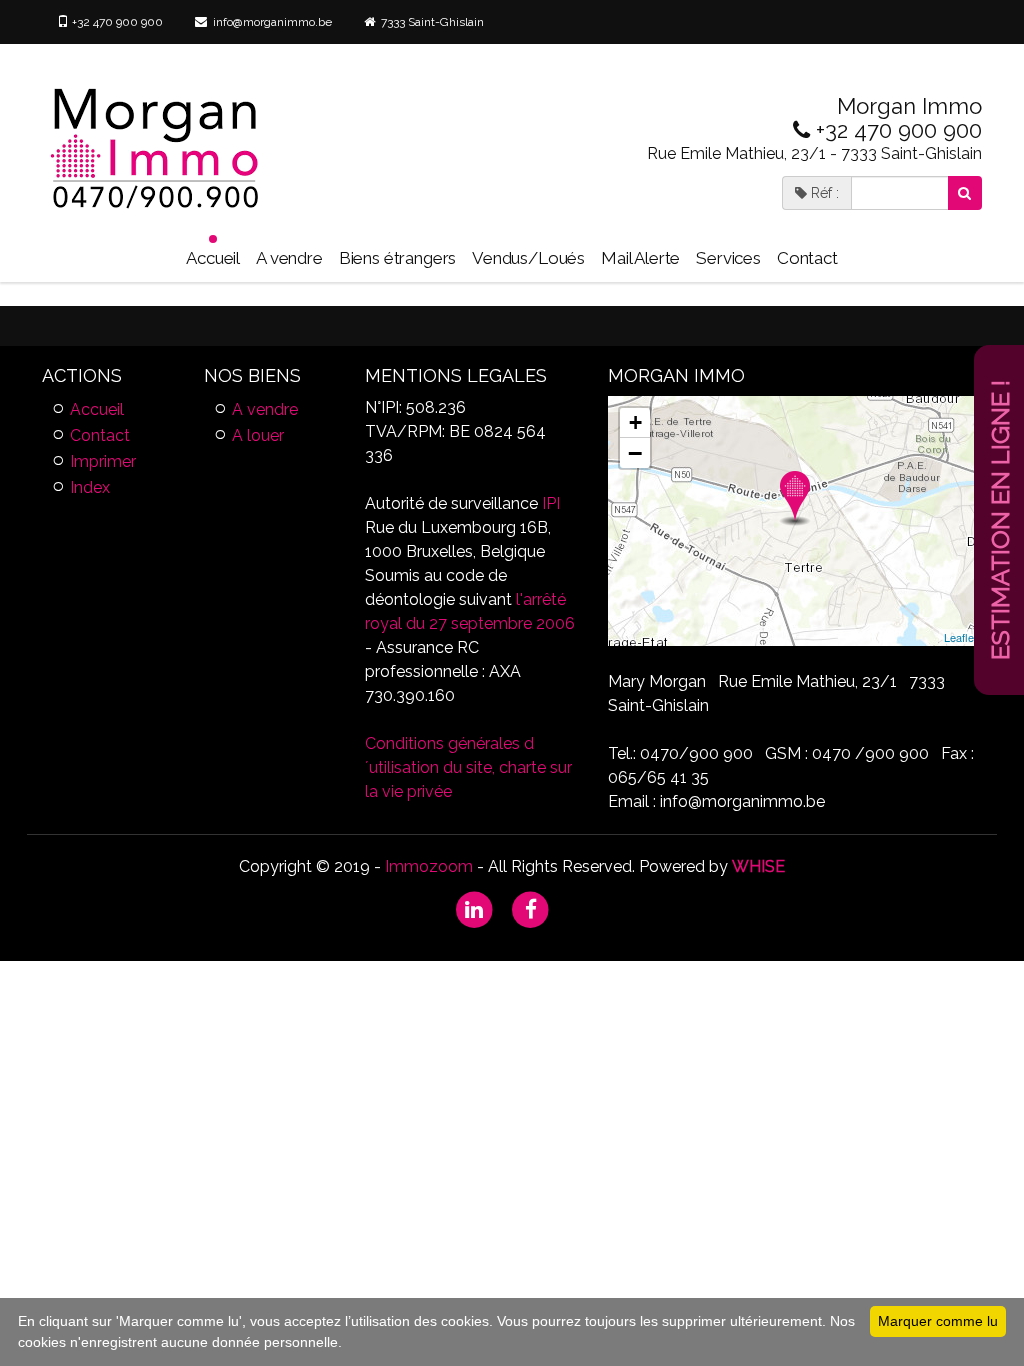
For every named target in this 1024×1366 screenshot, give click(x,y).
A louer (258, 435)
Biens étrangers (397, 258)
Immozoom (429, 866)
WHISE (758, 866)
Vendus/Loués (528, 258)
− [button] (635, 453)
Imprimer (103, 461)
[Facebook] (531, 908)
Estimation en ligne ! (1000, 520)
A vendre (289, 258)
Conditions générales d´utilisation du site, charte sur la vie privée (468, 767)
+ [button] (635, 422)
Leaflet (960, 637)
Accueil (213, 258)
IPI (551, 503)
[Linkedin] (474, 908)
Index (90, 487)
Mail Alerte (640, 258)
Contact (807, 258)
